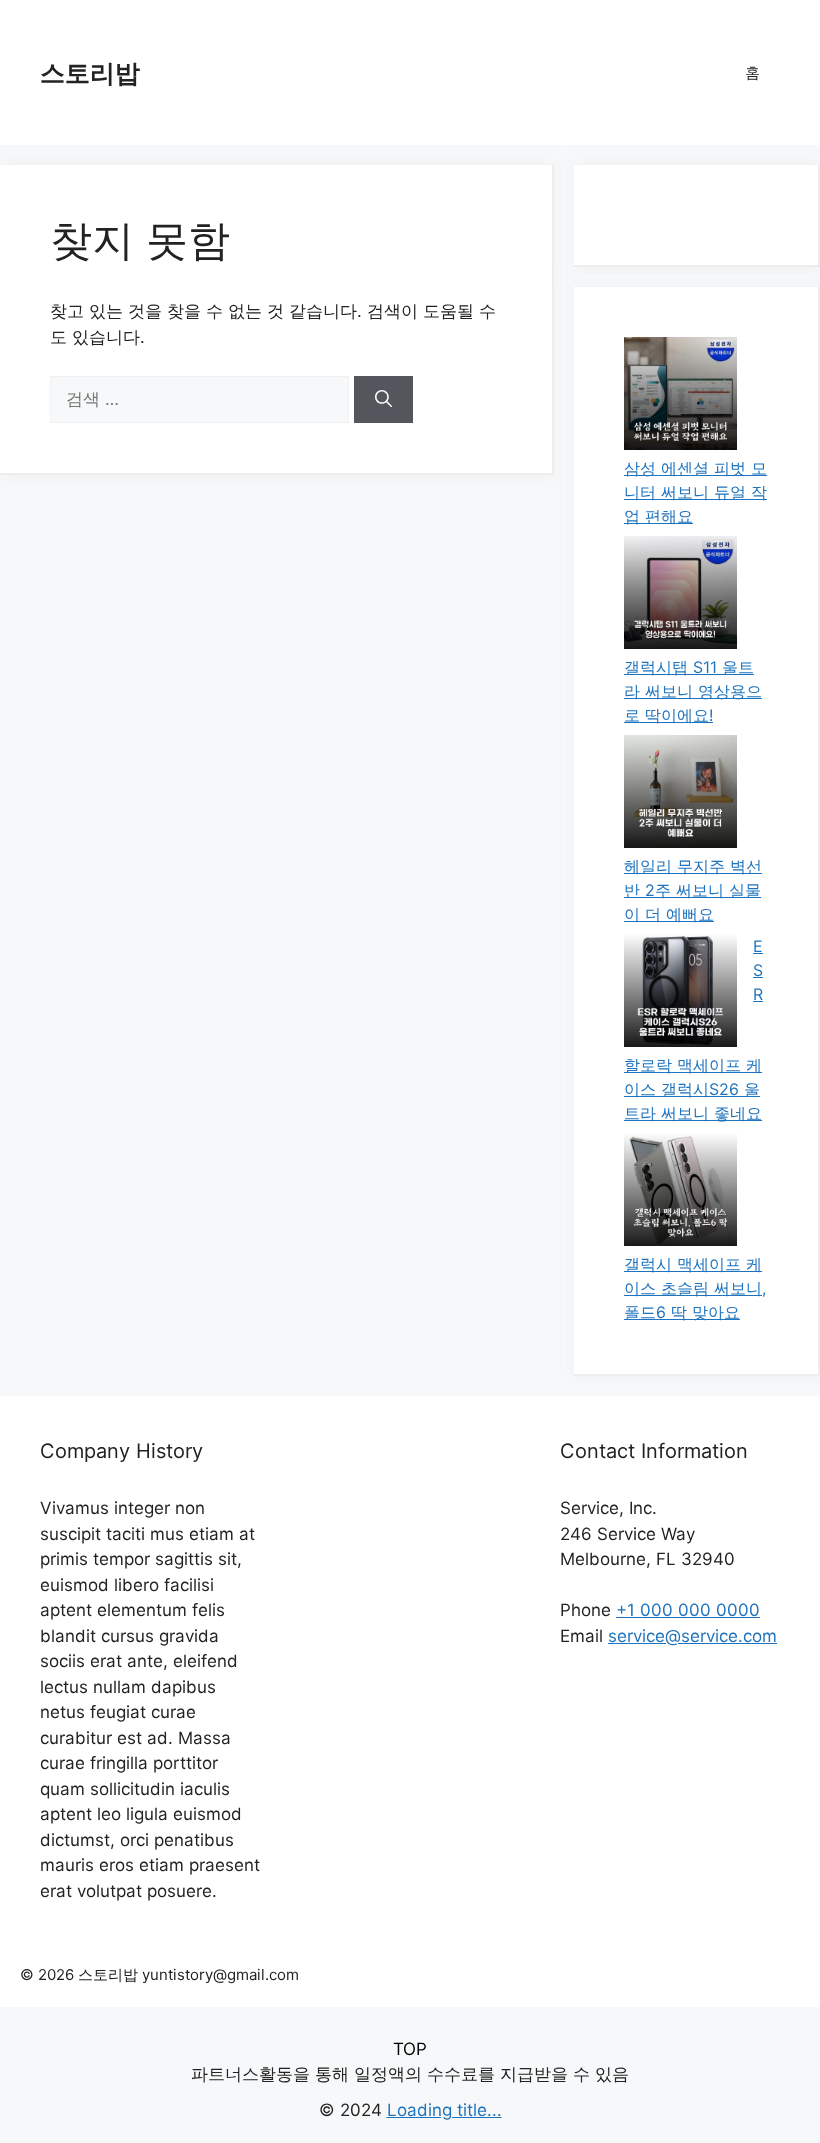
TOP (410, 2049)
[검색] (383, 400)
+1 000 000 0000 (688, 1610)
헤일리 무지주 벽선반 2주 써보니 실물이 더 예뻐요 (693, 890)
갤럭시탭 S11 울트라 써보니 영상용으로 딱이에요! (693, 691)
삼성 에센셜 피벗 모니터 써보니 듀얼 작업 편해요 (695, 492)
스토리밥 (90, 73)
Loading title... (444, 2110)
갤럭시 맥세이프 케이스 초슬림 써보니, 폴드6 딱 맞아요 (695, 1288)
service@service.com (692, 1636)
